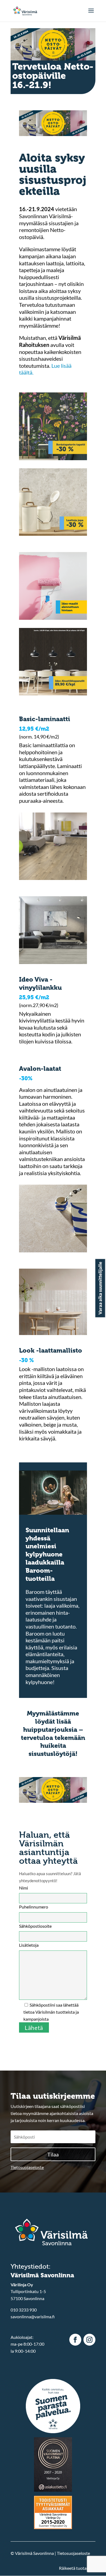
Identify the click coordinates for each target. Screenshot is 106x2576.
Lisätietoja (29, 1945)
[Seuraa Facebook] (75, 2340)
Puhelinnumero (34, 1907)
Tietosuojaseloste (27, 2167)
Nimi (24, 1888)
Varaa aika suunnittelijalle (100, 1288)
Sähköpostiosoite (35, 1926)
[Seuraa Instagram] (89, 2340)
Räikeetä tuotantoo (77, 2568)
